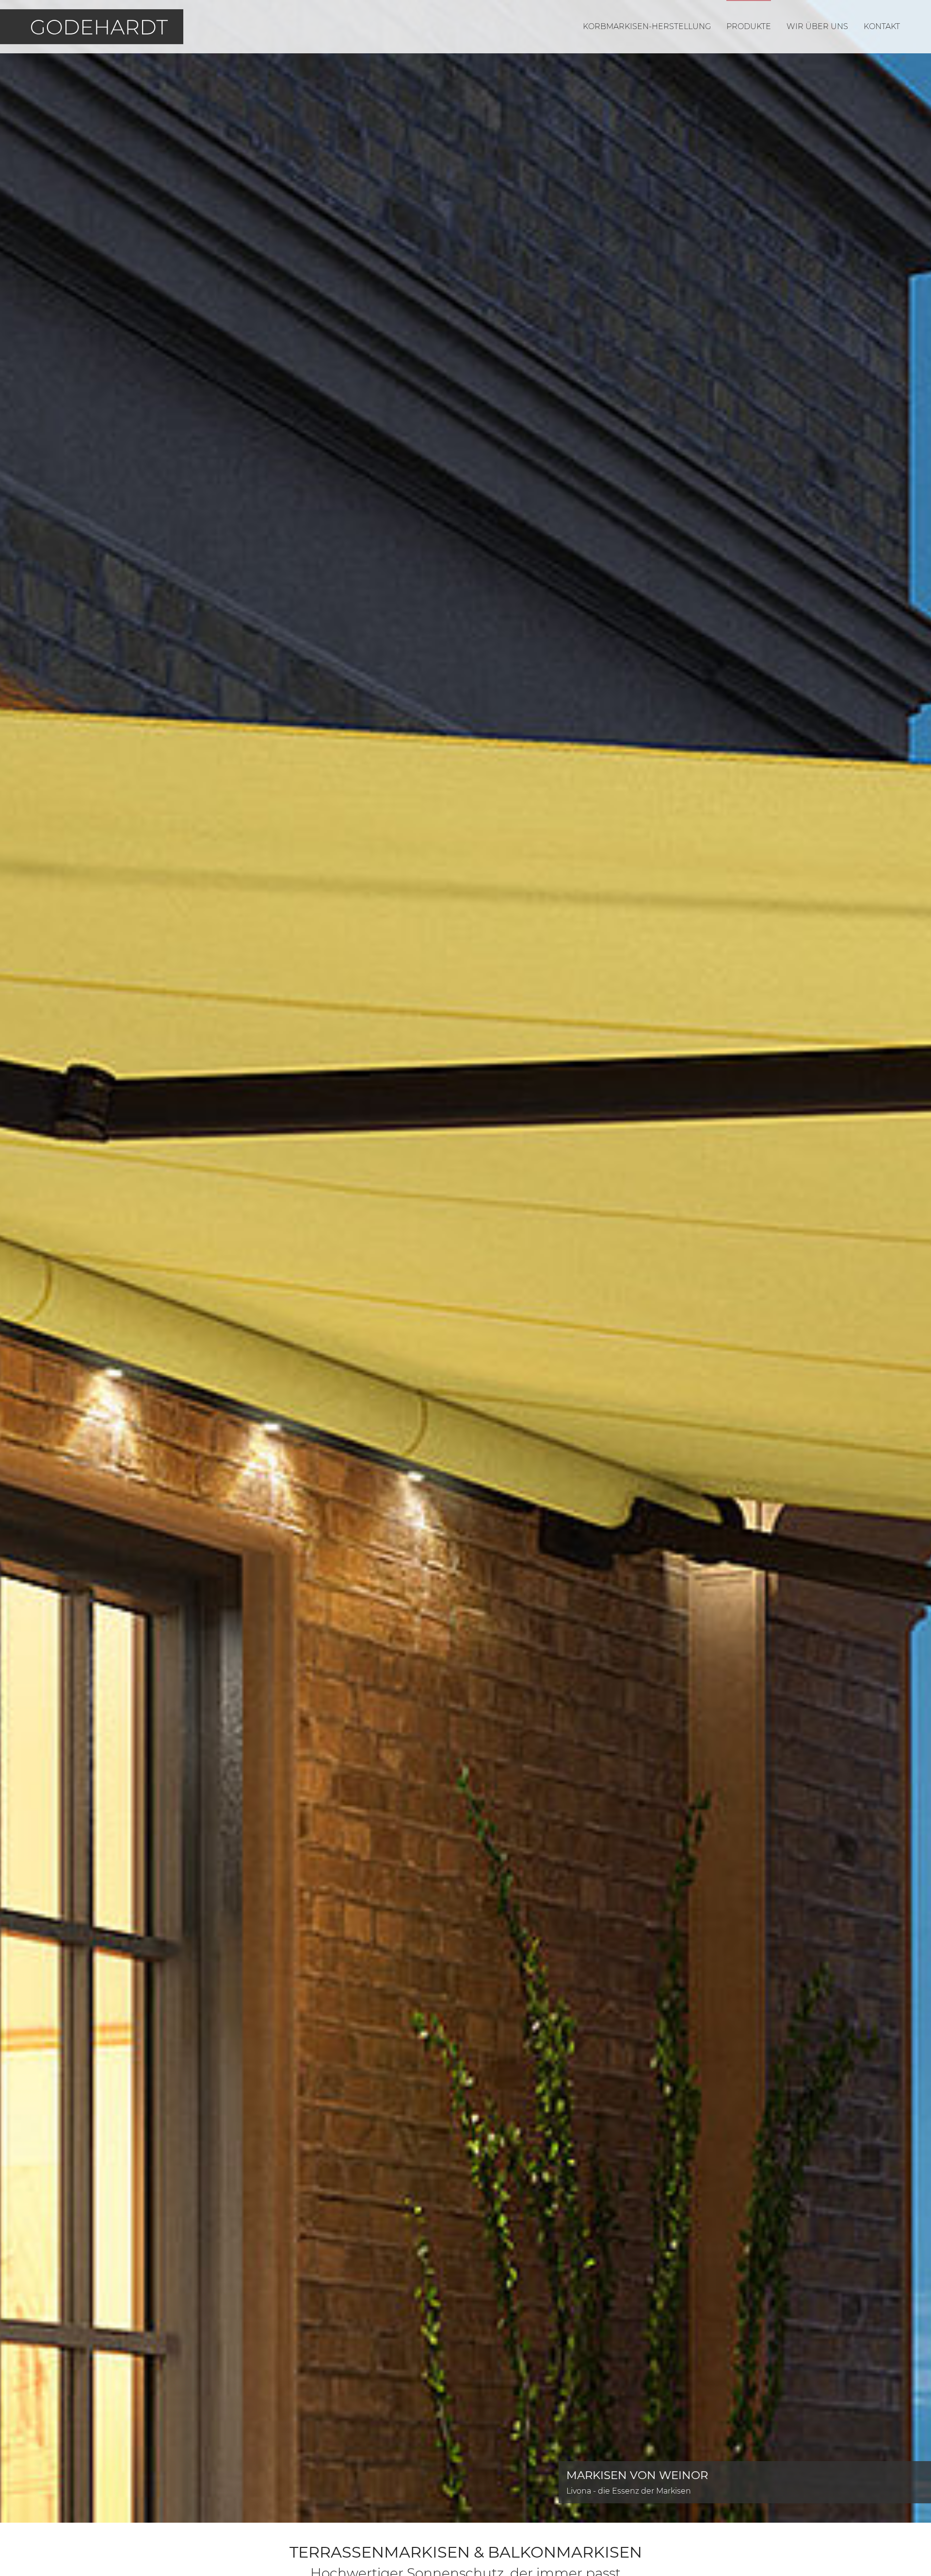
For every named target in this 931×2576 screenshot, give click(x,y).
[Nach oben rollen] (910, 2555)
